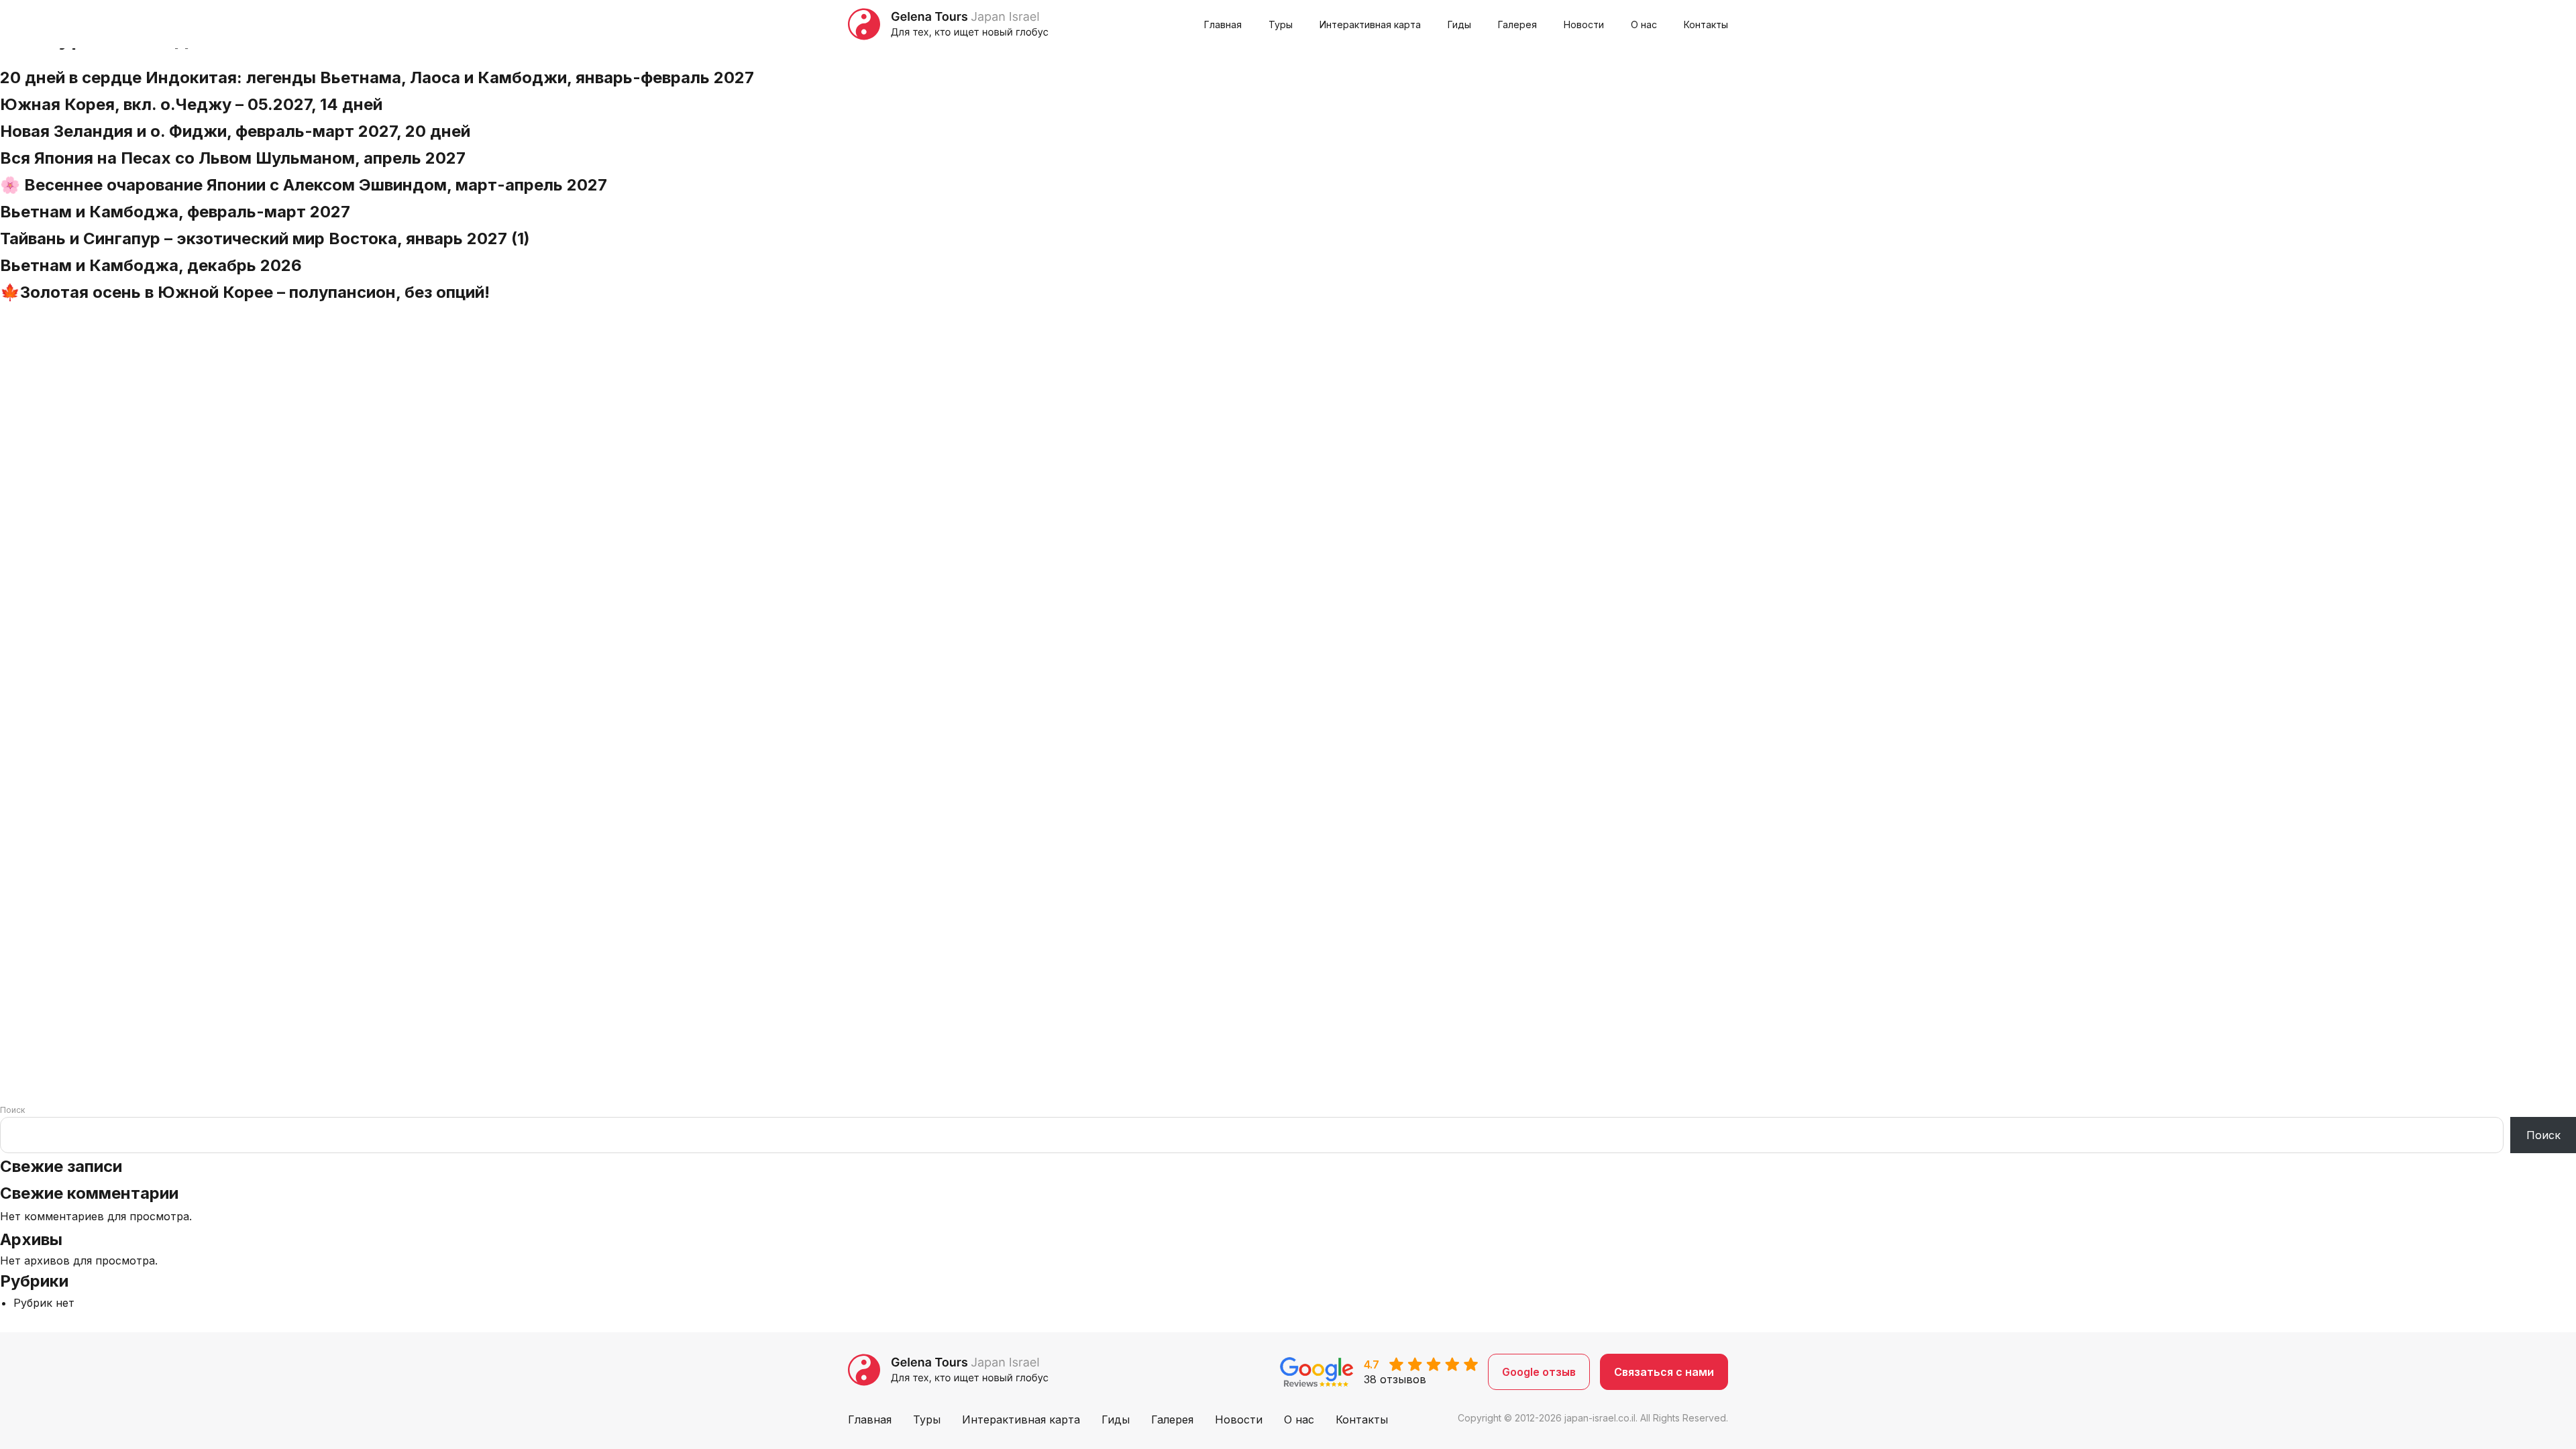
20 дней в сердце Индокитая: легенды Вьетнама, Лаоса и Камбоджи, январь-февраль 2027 (377, 77)
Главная (1223, 24)
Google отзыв (1539, 1372)
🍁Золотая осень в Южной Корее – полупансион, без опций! (245, 292)
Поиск (12, 1110)
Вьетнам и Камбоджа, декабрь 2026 (151, 265)
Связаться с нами (1664, 1372)
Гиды (1459, 24)
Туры (1281, 24)
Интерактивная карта (1370, 24)
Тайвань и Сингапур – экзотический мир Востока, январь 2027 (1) (265, 238)
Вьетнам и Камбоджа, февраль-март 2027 (175, 212)
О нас (1644, 24)
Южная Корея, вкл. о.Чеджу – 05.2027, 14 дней (191, 104)
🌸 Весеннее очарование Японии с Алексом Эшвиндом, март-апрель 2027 (304, 185)
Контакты (1706, 24)
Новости (1584, 24)
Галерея (1517, 24)
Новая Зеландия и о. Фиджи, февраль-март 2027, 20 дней (235, 131)
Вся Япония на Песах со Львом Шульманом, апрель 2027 (233, 158)
